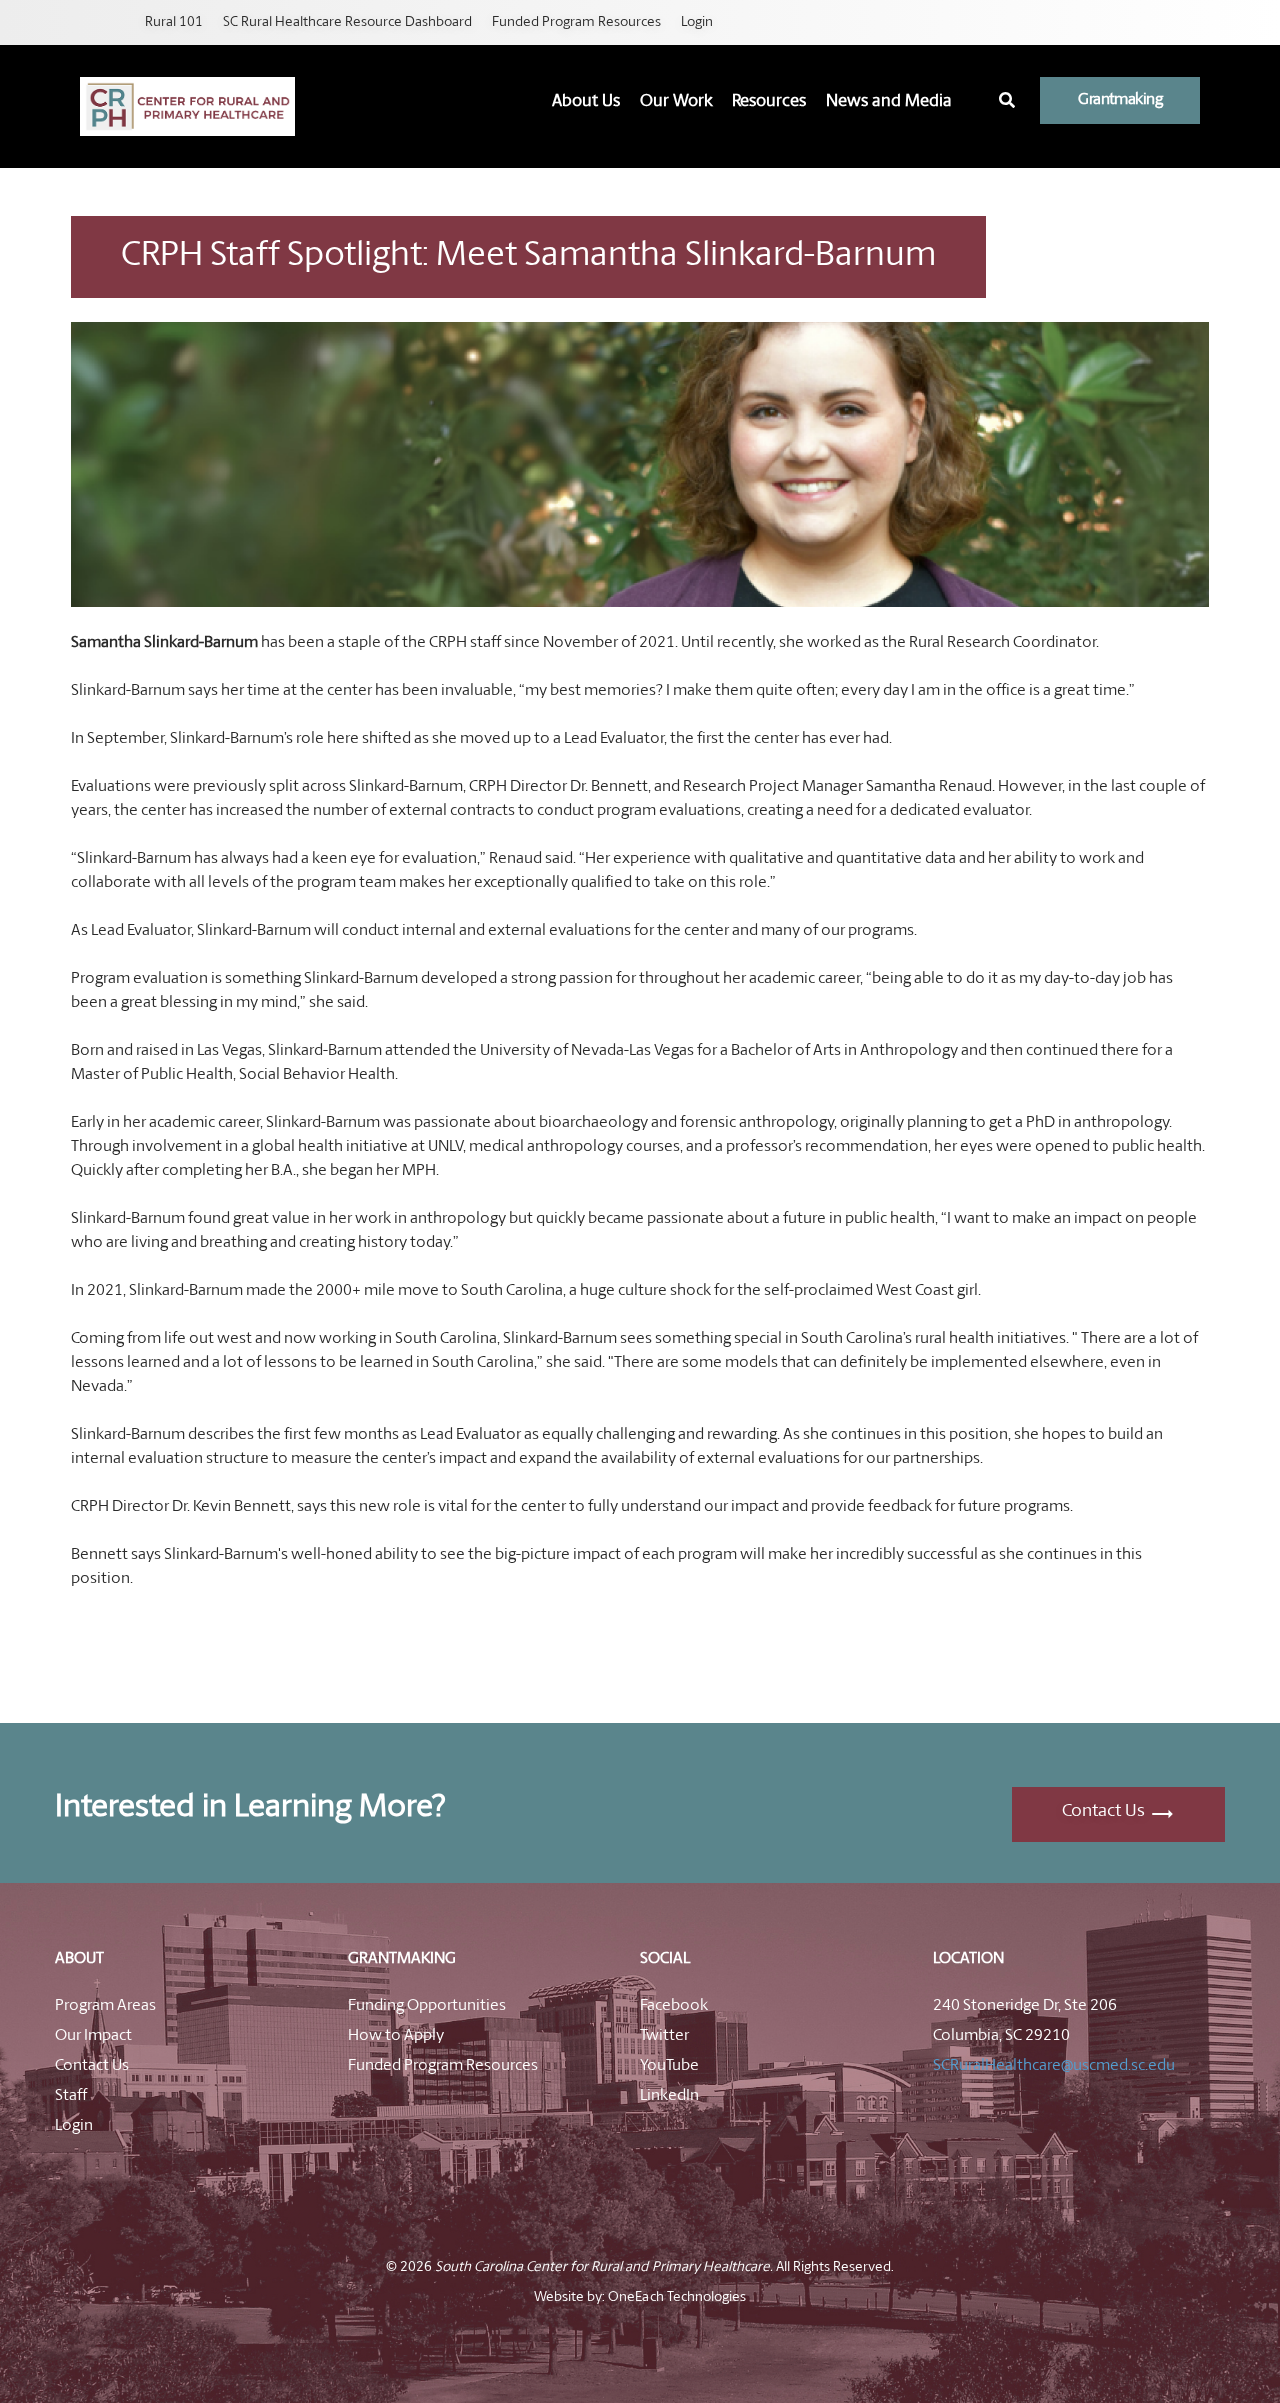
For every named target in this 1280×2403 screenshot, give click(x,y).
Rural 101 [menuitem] (174, 22)
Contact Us (1103, 1812)
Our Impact (93, 2036)
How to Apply (396, 2036)
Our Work (676, 101)
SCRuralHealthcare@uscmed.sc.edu (1054, 2066)
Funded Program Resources (443, 2066)
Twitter (664, 2036)
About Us (586, 101)
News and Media (889, 101)
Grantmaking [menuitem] (1120, 100)
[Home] (187, 106)
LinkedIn (669, 2096)
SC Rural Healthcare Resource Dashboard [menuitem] (347, 22)
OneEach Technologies (676, 2297)
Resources (769, 101)
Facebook (674, 2006)
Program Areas (105, 2006)
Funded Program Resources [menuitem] (576, 22)
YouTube (669, 2066)
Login (74, 2126)
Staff (71, 2096)
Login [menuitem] (697, 22)
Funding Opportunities (427, 2006)
